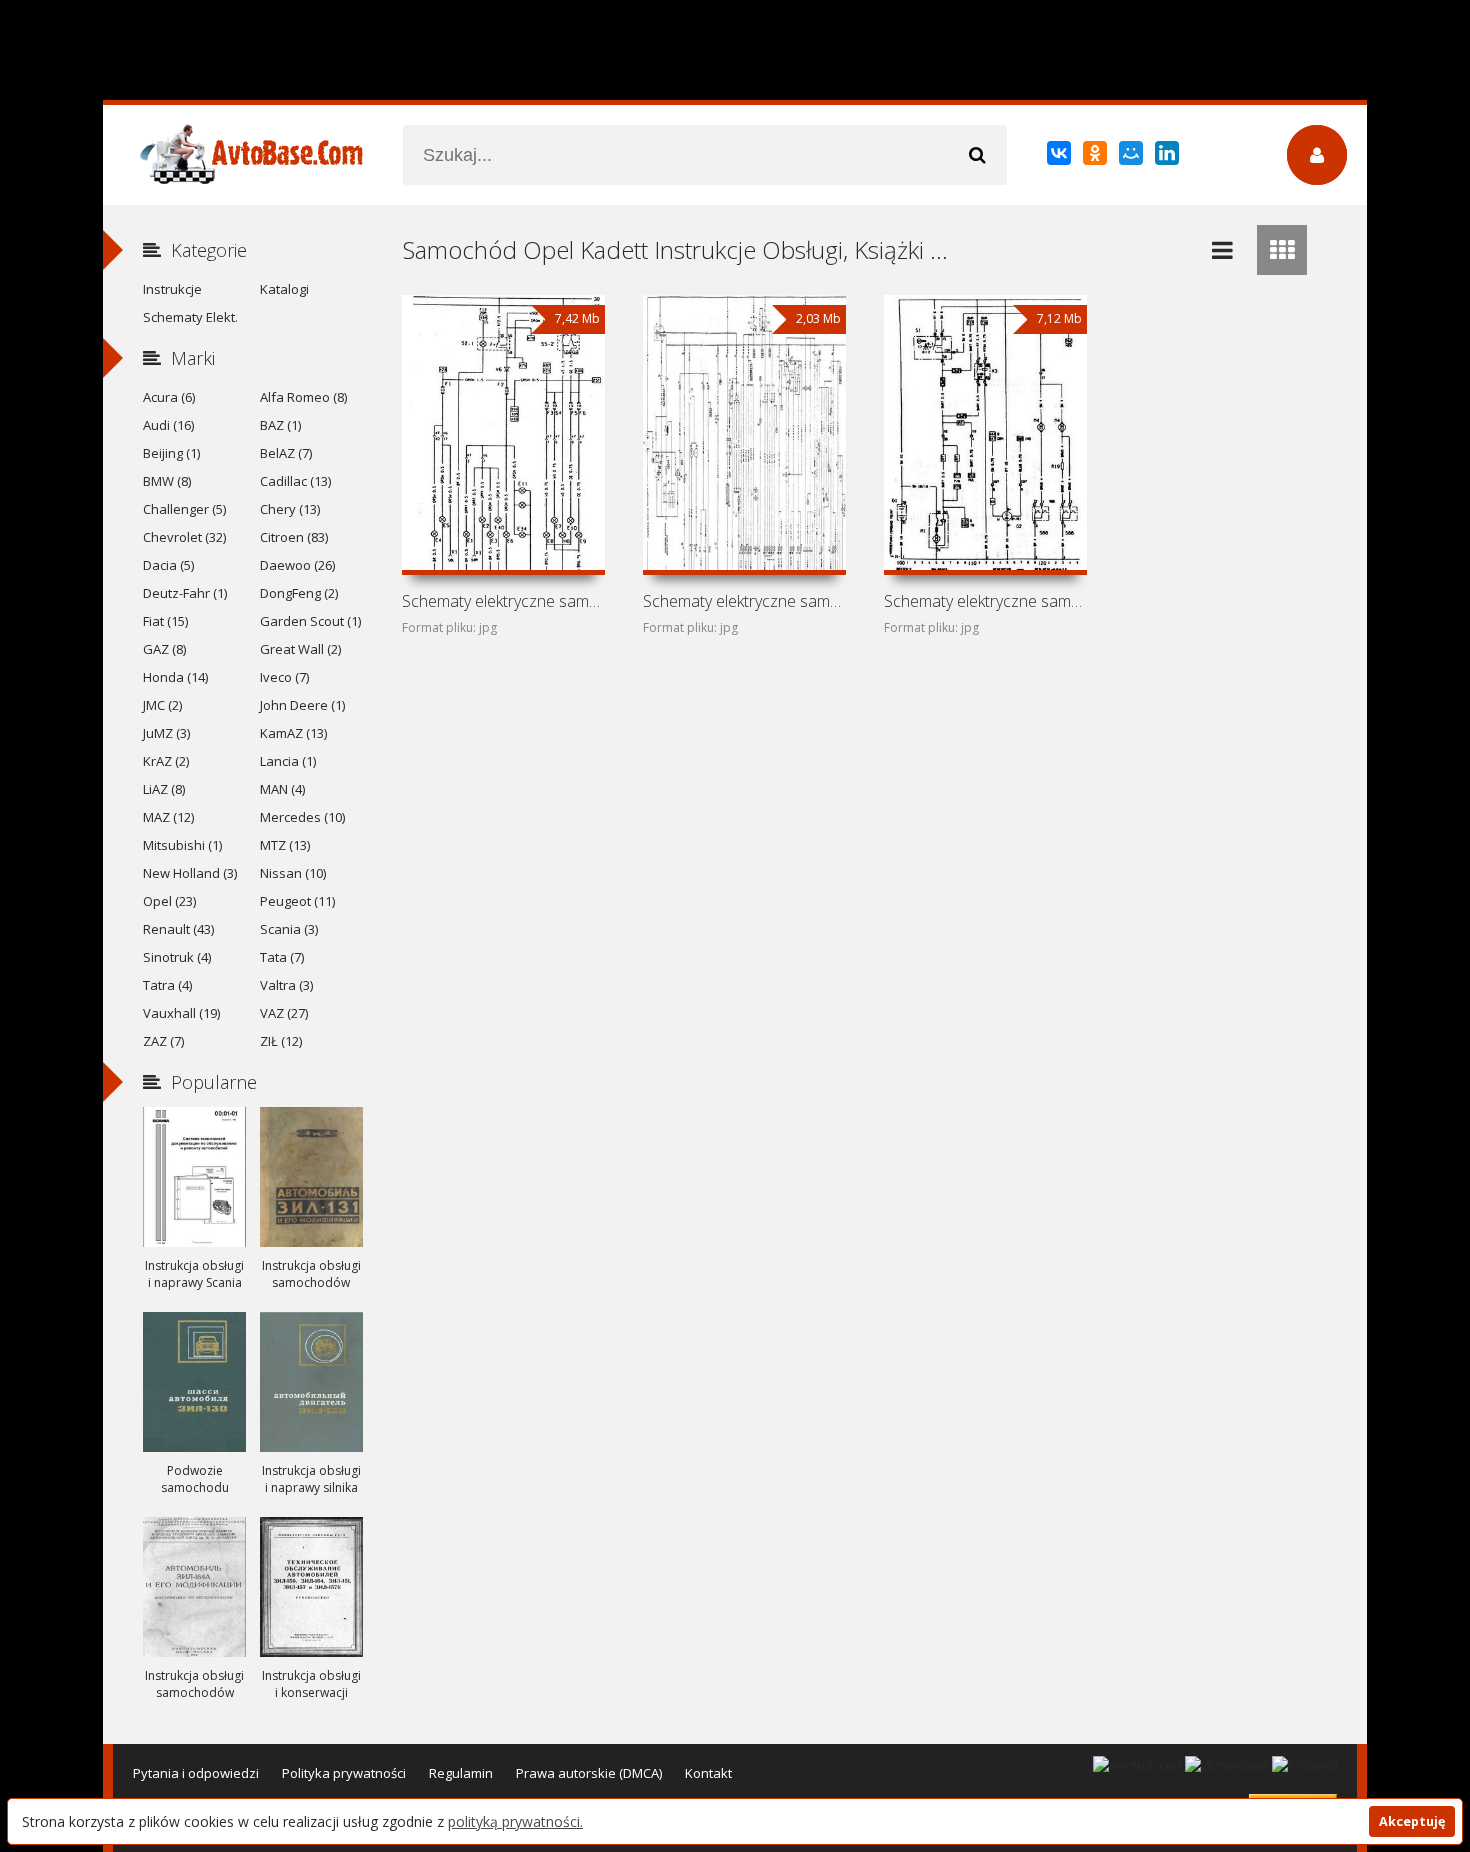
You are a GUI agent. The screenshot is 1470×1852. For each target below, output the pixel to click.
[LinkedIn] (1168, 157)
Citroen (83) (294, 537)
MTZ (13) (285, 845)
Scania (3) (289, 929)
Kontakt (708, 1773)
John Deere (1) (302, 705)
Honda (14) (175, 677)
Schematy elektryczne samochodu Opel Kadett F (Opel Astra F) (985, 601)
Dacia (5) (168, 565)
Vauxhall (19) (181, 1013)
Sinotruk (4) (177, 957)
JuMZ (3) (166, 733)
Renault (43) (178, 929)
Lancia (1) (288, 761)
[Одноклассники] (1096, 157)
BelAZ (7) (286, 453)
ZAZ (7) (163, 1041)
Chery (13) (290, 509)
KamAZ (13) (293, 733)
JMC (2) (162, 705)
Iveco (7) (284, 677)
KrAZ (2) (166, 761)
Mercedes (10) (302, 817)
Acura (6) (169, 397)
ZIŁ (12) (281, 1041)
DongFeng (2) (299, 593)
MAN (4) (282, 789)
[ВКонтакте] (1060, 157)
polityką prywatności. (515, 1821)
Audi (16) (168, 425)
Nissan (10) (293, 873)
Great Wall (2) (300, 649)
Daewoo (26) (297, 565)
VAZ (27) (284, 1013)
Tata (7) (282, 957)
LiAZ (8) (164, 789)
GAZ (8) (164, 649)
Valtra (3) (286, 985)
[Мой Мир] (1132, 157)
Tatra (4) (167, 985)
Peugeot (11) (297, 901)
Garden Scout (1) (310, 621)
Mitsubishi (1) (182, 845)
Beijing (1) (171, 453)
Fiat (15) (165, 621)
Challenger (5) (184, 509)
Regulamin (461, 1773)
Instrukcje (172, 289)
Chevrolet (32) (184, 537)
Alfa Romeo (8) (303, 397)
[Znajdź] (977, 155)
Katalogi (284, 289)
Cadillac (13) (295, 481)
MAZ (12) (168, 817)
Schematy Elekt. (190, 317)
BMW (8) (167, 481)
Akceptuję (1412, 1821)
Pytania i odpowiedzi (196, 1773)
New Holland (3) (190, 873)
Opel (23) (169, 901)
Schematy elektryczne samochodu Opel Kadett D (744, 601)
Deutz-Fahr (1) (185, 593)
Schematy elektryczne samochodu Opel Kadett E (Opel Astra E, (503, 601)
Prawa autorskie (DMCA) (589, 1773)
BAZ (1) (280, 425)
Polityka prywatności (344, 1773)
